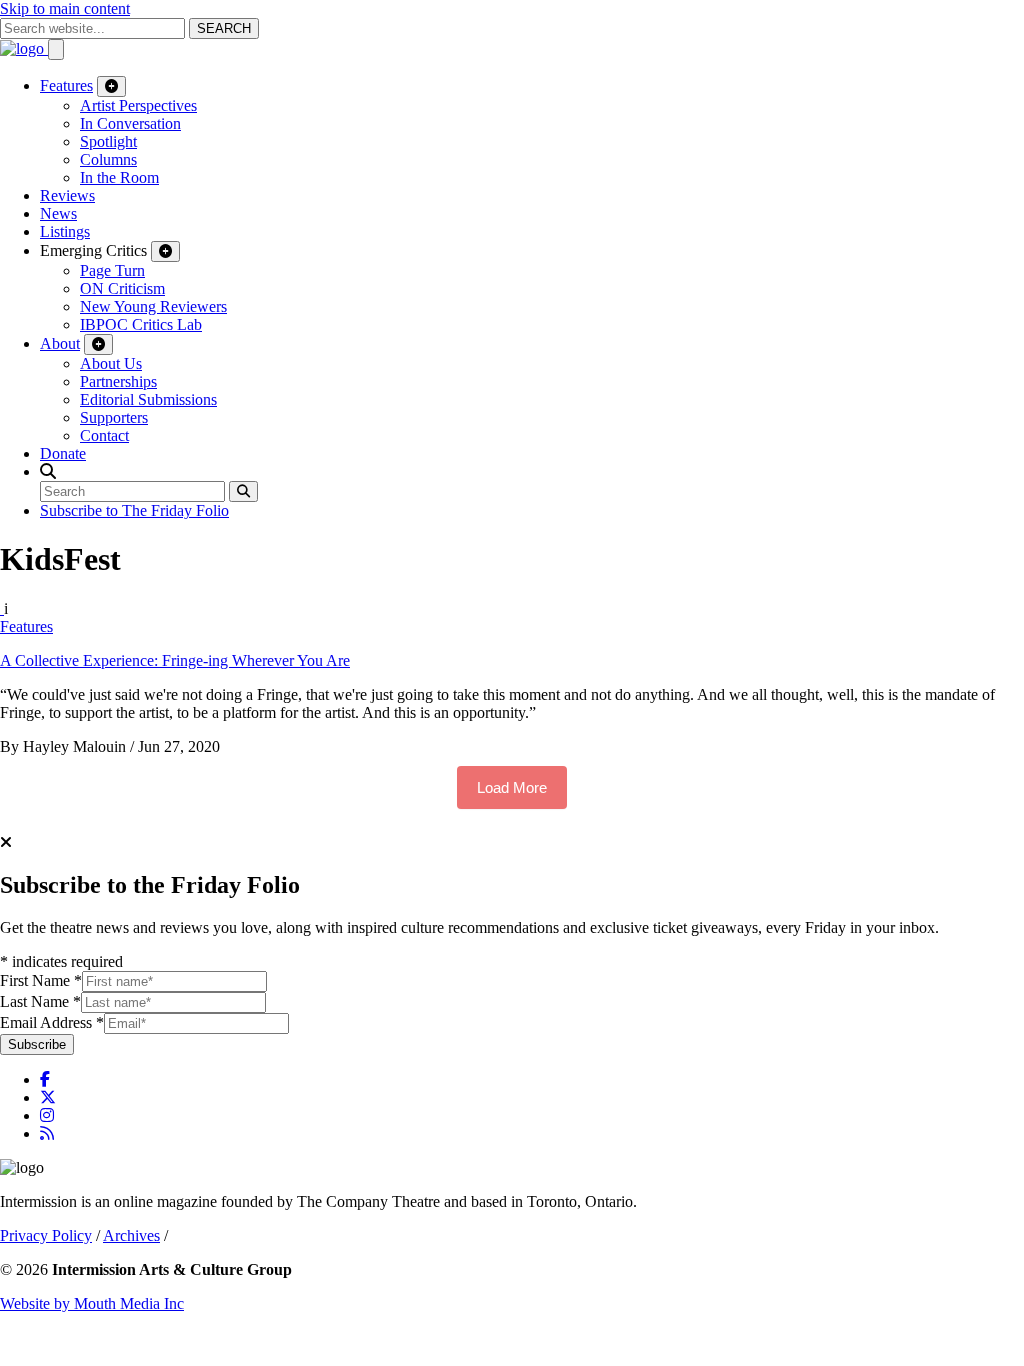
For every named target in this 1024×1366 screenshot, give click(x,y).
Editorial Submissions (148, 399)
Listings (65, 231)
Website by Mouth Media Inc (92, 1303)
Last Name (40, 1001)
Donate (63, 453)
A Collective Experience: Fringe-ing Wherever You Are (175, 660)
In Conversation (130, 123)
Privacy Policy (46, 1235)
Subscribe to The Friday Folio (134, 510)
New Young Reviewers (153, 306)
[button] (48, 471)
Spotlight (108, 141)
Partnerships (118, 381)
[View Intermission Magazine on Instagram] (47, 1115)
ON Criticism (122, 288)
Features (66, 85)
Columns (108, 159)
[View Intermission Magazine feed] (47, 1133)
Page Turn (112, 270)
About (60, 343)
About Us (111, 363)
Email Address (52, 1022)
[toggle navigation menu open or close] (56, 49)
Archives (131, 1235)
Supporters (114, 417)
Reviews (67, 195)
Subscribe (37, 1044)
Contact (104, 435)
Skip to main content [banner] (65, 8)
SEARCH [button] (224, 28)
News (58, 213)
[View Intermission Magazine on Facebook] (45, 1079)
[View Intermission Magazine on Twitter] (48, 1097)
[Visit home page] (24, 48)
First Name (41, 980)
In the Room (119, 177)
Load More (512, 787)
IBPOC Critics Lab (141, 324)
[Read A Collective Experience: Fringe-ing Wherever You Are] (2, 608)
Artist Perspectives (138, 105)
